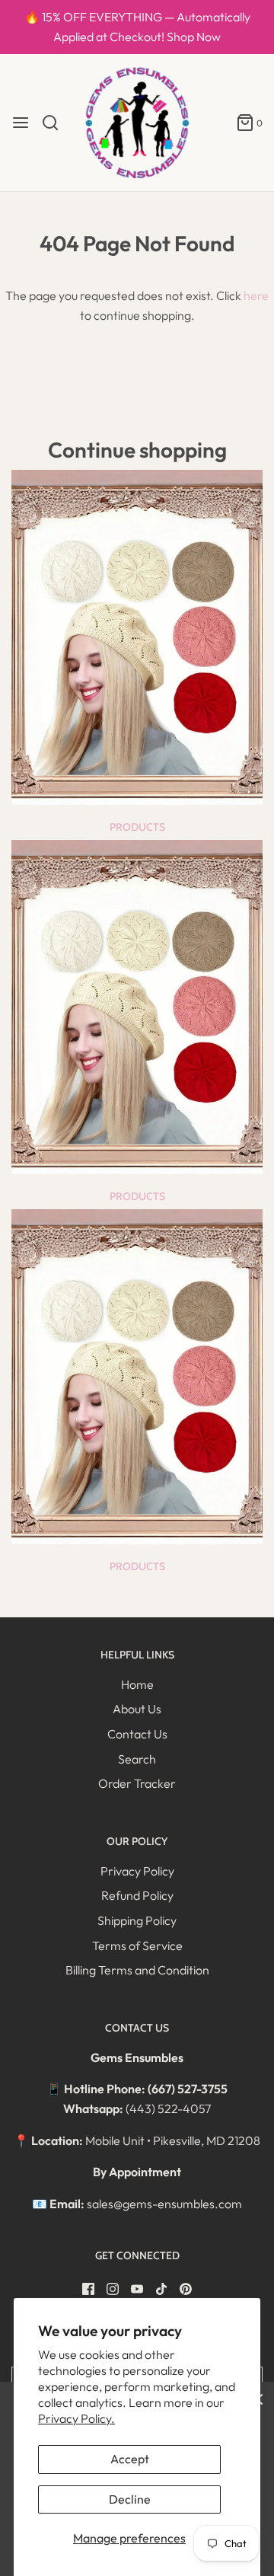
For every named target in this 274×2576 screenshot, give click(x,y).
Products (137, 827)
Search (137, 1759)
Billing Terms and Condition (137, 1970)
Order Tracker (137, 1783)
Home (137, 1684)
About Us (137, 1709)
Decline (130, 2499)
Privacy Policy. (76, 2418)
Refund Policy (137, 1895)
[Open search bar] (56, 123)
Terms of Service (137, 1946)
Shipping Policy (137, 1920)
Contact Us (137, 1734)
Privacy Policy (137, 1871)
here (256, 295)
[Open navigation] (21, 123)
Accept (130, 2459)
